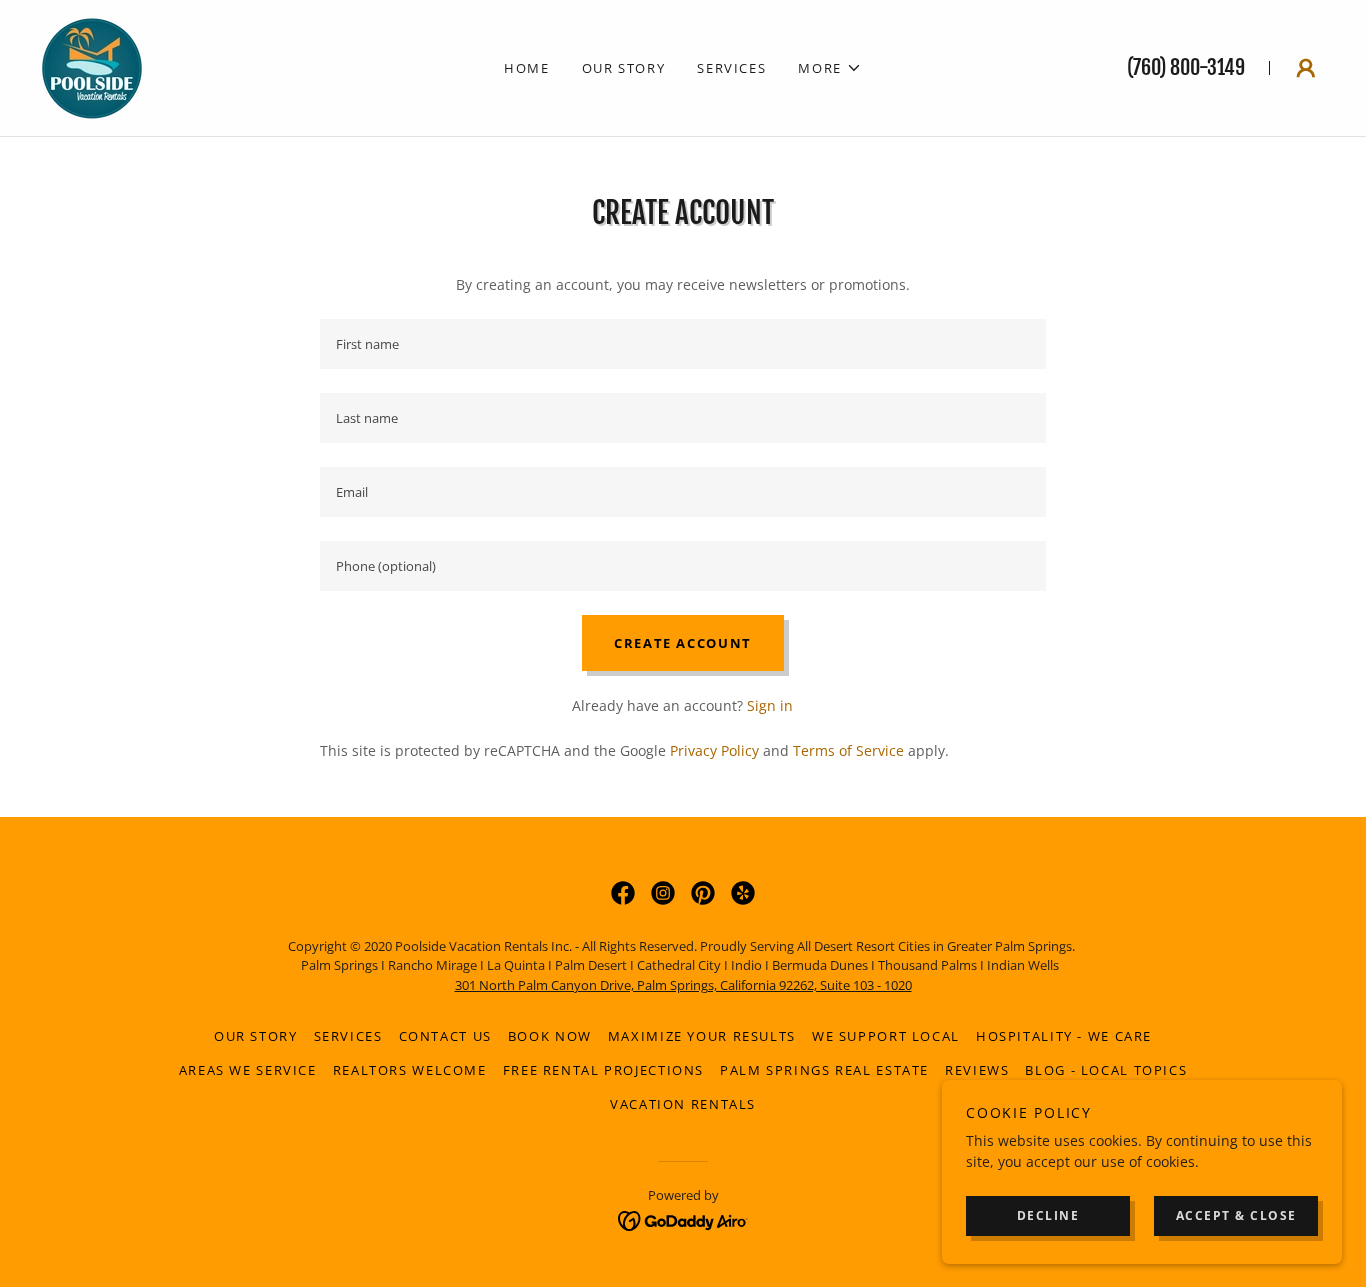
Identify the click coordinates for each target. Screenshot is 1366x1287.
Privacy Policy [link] (714, 750)
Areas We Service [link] (248, 1070)
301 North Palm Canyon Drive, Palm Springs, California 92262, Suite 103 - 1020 (683, 985)
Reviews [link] (977, 1070)
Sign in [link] (770, 705)
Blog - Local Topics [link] (1106, 1070)
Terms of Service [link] (848, 750)
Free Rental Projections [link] (603, 1070)
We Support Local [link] (886, 1036)
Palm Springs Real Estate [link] (824, 1070)
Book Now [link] (550, 1036)
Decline (1048, 1215)
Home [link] (527, 68)
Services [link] (731, 68)
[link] (92, 66)
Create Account (683, 643)
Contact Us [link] (445, 1036)
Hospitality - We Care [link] (1064, 1036)
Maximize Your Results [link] (702, 1036)
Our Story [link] (624, 68)
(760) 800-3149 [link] (1186, 67)
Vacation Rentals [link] (683, 1104)
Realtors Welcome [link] (410, 1070)
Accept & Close (1236, 1215)
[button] (830, 68)
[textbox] (682, 344)
